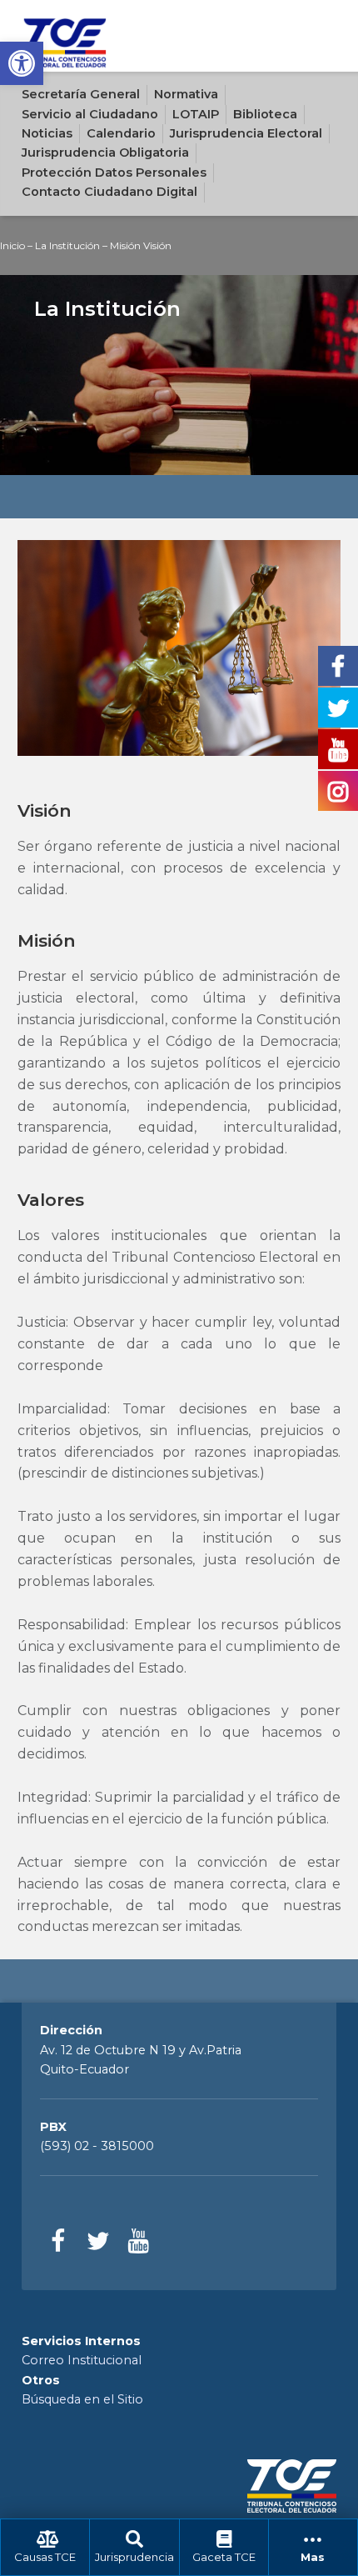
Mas (313, 2558)
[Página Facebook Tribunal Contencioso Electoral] (58, 2241)
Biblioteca (265, 114)
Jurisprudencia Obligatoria (105, 153)
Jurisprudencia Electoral (246, 133)
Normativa (186, 94)
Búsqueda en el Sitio (82, 2399)
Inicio (12, 245)
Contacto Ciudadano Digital (109, 192)
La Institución (67, 245)
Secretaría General (81, 94)
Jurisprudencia (134, 2558)
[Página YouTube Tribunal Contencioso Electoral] (139, 2241)
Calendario (121, 133)
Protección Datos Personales (114, 173)
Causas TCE (45, 2558)
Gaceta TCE (224, 2558)
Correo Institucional (82, 2360)
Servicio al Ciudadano (90, 114)
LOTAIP (196, 114)
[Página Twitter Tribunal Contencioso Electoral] (98, 2241)
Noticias (47, 133)
